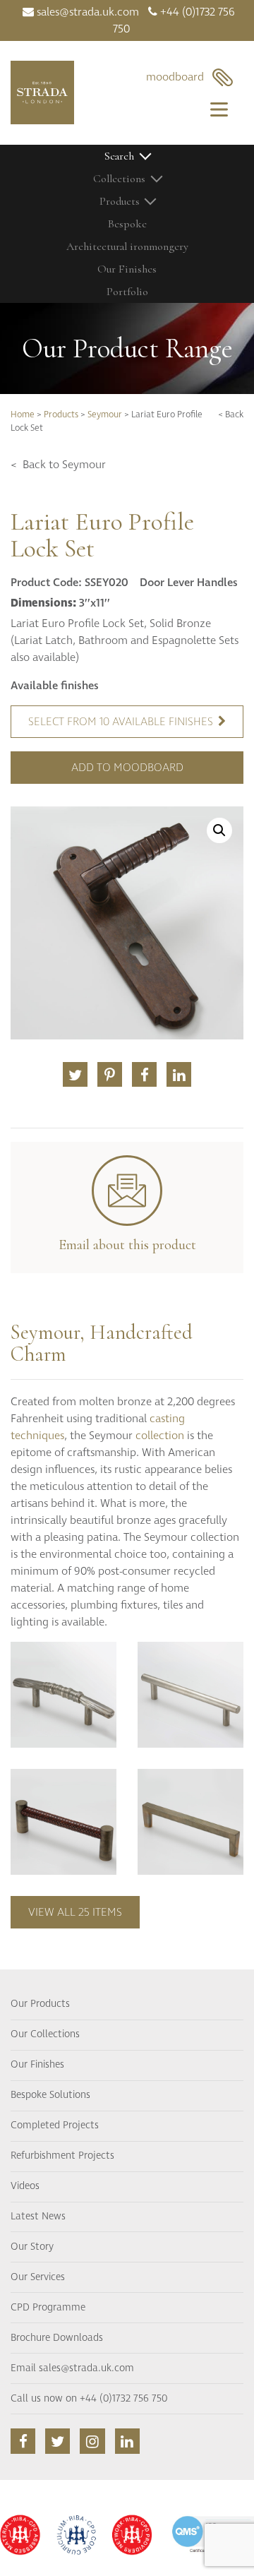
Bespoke (127, 224)
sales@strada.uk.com (86, 12)
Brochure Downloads (57, 2338)
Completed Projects (55, 2125)
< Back (231, 415)
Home (23, 415)
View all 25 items (75, 1912)
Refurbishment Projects (62, 2156)
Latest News (38, 2217)
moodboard (179, 77)
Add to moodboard (127, 768)
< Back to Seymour (58, 465)
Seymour (105, 415)
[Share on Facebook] (144, 1074)
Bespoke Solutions (50, 2095)
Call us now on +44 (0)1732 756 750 (89, 2399)
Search (119, 156)
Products (61, 415)
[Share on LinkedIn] (179, 1074)
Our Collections (45, 2034)
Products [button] (120, 201)
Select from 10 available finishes (121, 722)
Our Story (32, 2247)
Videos (25, 2186)
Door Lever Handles (189, 583)
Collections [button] (119, 179)
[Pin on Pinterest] (110, 1074)
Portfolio (127, 292)
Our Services (38, 2277)
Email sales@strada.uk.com (72, 2368)
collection (160, 1436)
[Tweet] (75, 1074)
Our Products (40, 2004)
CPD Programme (48, 2308)
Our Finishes (127, 269)
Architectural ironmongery (127, 246)
